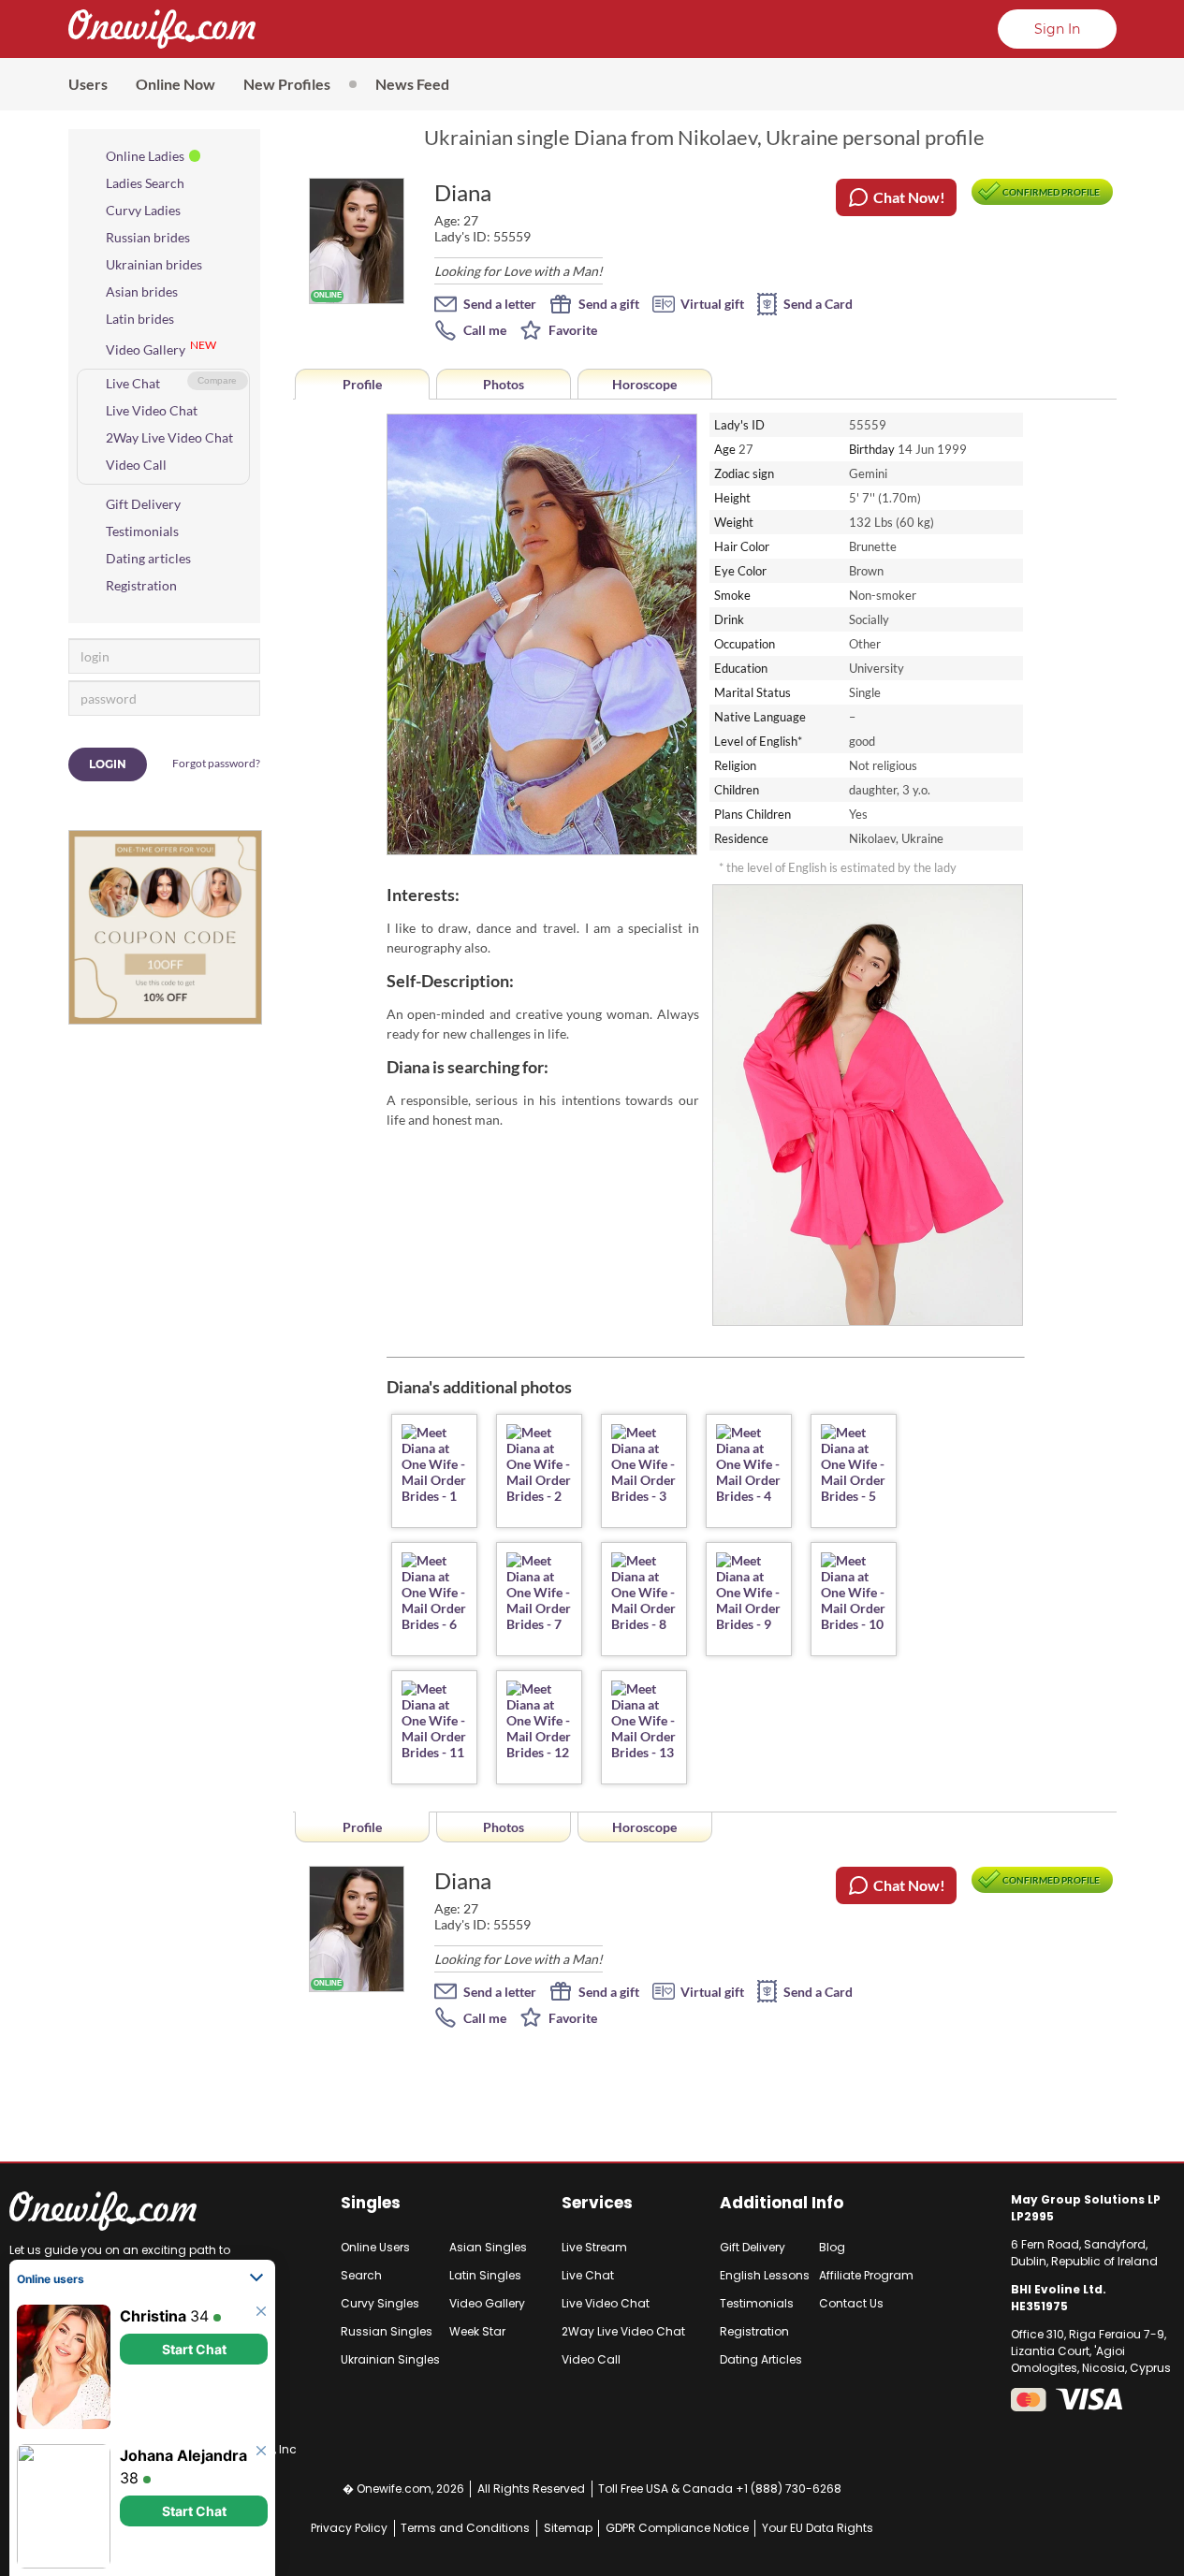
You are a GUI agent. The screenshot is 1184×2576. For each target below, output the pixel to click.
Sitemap (568, 2528)
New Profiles (287, 84)
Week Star (477, 2331)
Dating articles (148, 558)
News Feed (412, 84)
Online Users (375, 2247)
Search (361, 2275)
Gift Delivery (143, 504)
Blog (832, 2247)
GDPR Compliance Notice (677, 2528)
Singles (371, 2203)
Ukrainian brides (154, 264)
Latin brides (140, 319)
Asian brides (142, 291)
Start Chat (194, 2349)
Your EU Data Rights (818, 2528)
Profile (362, 384)
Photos (504, 384)
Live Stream (594, 2247)
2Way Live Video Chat (169, 437)
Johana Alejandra (183, 2455)
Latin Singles (485, 2275)
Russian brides (148, 237)
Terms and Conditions (465, 2528)
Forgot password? (216, 763)
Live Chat (133, 383)
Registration (141, 585)
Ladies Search (145, 183)
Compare (217, 380)
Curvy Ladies (143, 210)
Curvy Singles (380, 2303)
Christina (153, 2316)
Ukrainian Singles (390, 2359)
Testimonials (142, 531)
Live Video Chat (152, 410)
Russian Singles (387, 2331)
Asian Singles (488, 2247)
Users (88, 84)
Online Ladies (145, 156)
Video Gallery (146, 349)
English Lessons (765, 2275)
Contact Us (851, 2303)
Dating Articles (761, 2359)
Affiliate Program (866, 2275)
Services (597, 2203)
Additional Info (782, 2203)
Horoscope (644, 384)
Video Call (136, 465)
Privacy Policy (349, 2528)
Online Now (175, 84)
